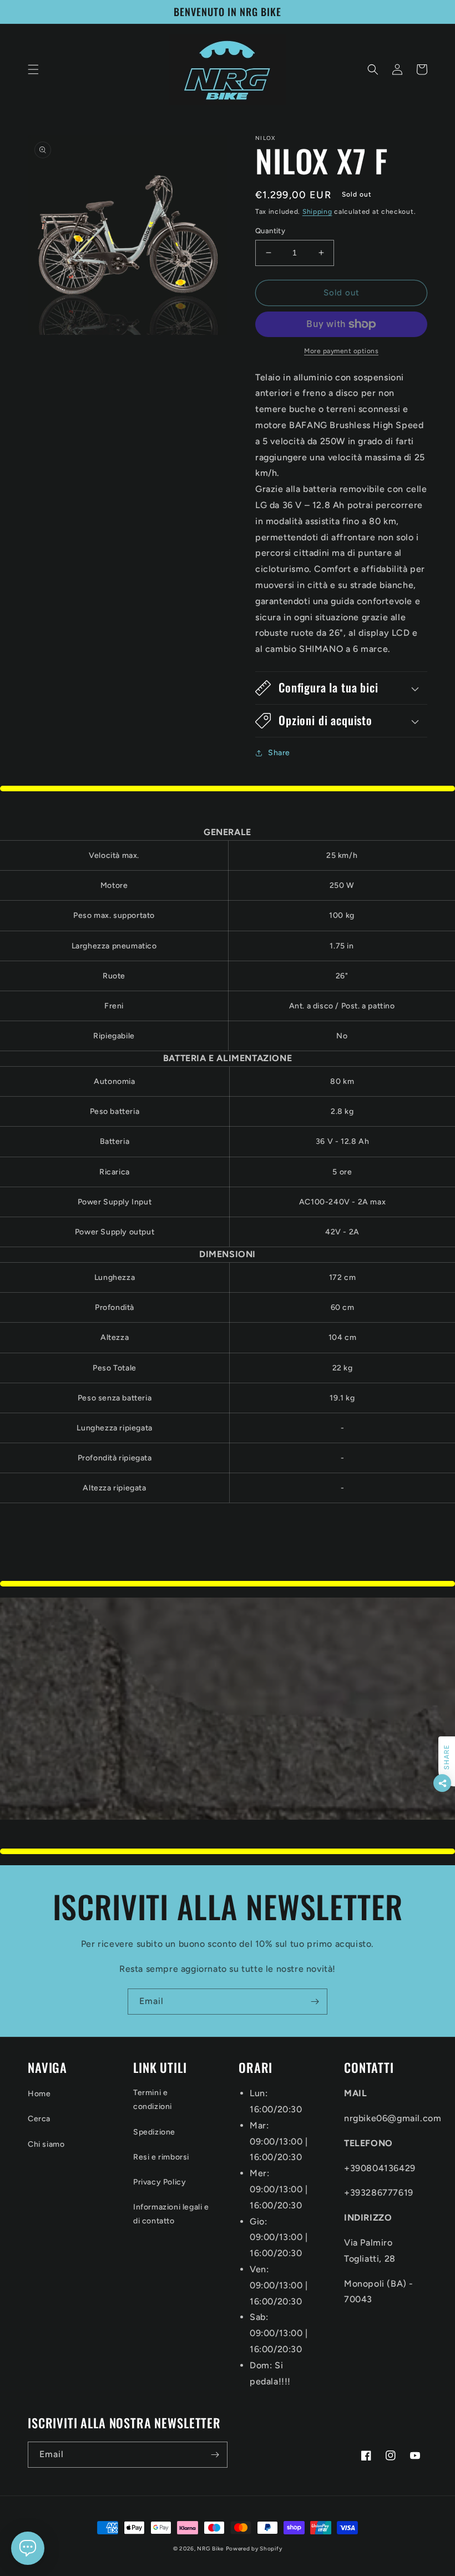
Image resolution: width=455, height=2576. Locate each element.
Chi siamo (46, 2144)
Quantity (270, 231)
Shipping (317, 212)
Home (39, 2094)
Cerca (39, 2119)
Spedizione (154, 2132)
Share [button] (279, 753)
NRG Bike (210, 2549)
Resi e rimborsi (161, 2157)
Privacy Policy (160, 2182)
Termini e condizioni (153, 2100)
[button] (33, 69)
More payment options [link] (341, 351)
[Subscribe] (315, 2002)
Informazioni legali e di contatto (171, 2214)
